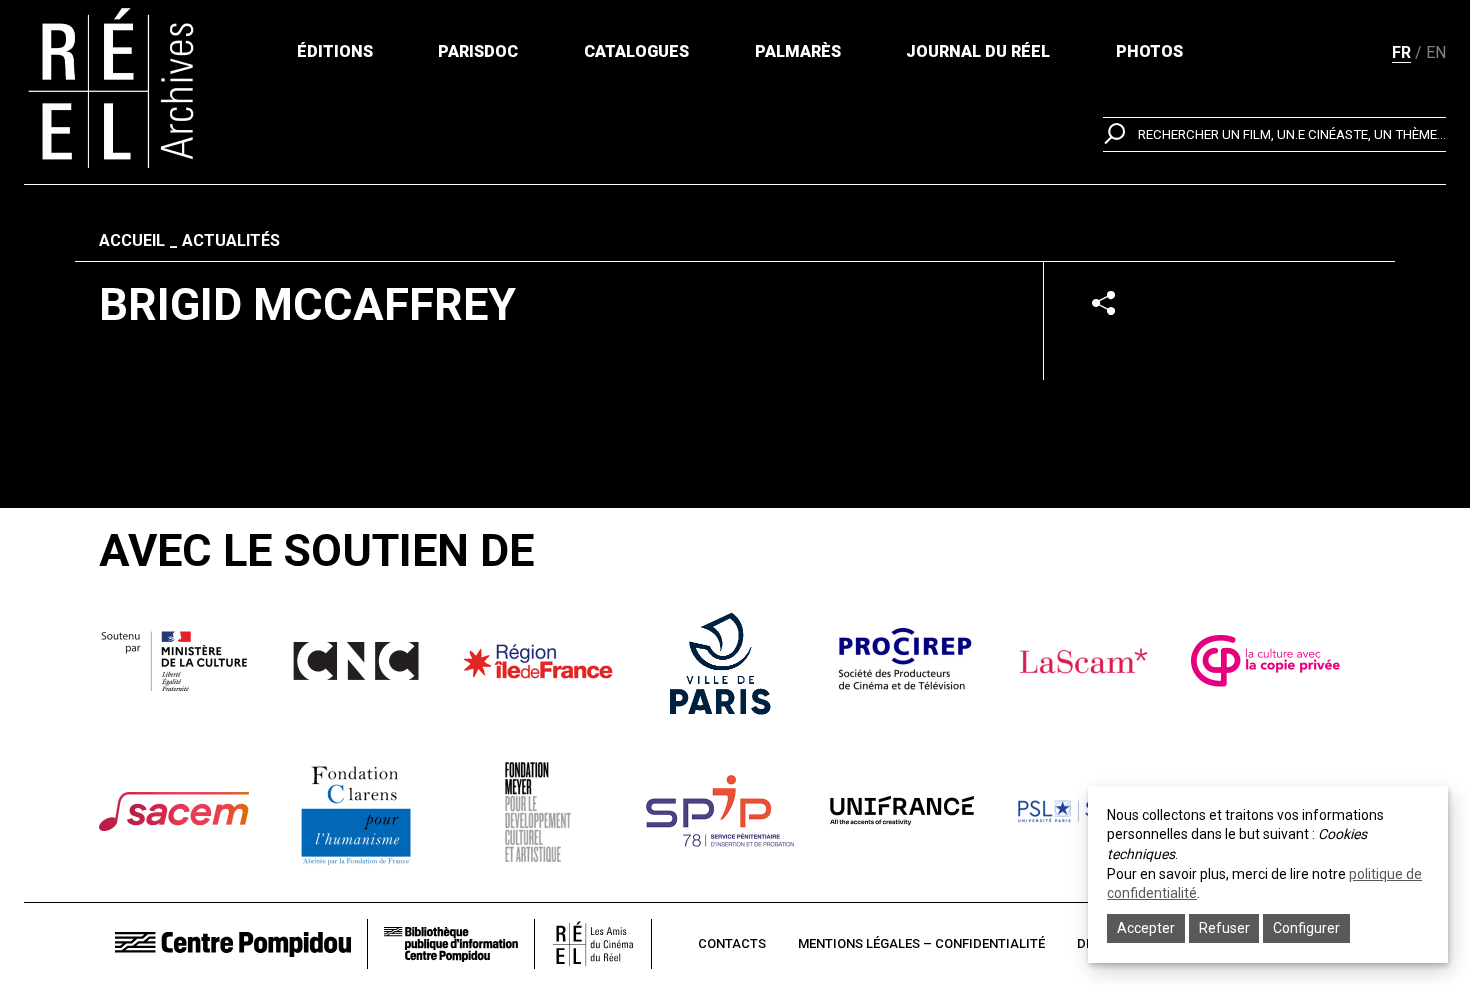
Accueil (132, 240)
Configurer (1306, 928)
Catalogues (636, 51)
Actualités (231, 240)
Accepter (1146, 928)
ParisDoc (478, 51)
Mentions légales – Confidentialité (921, 943)
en (1436, 52)
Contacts (732, 943)
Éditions (335, 51)
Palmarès (798, 51)
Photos (1149, 51)
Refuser (1224, 928)
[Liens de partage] (1103, 302)
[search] (1274, 134)
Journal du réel (978, 51)
